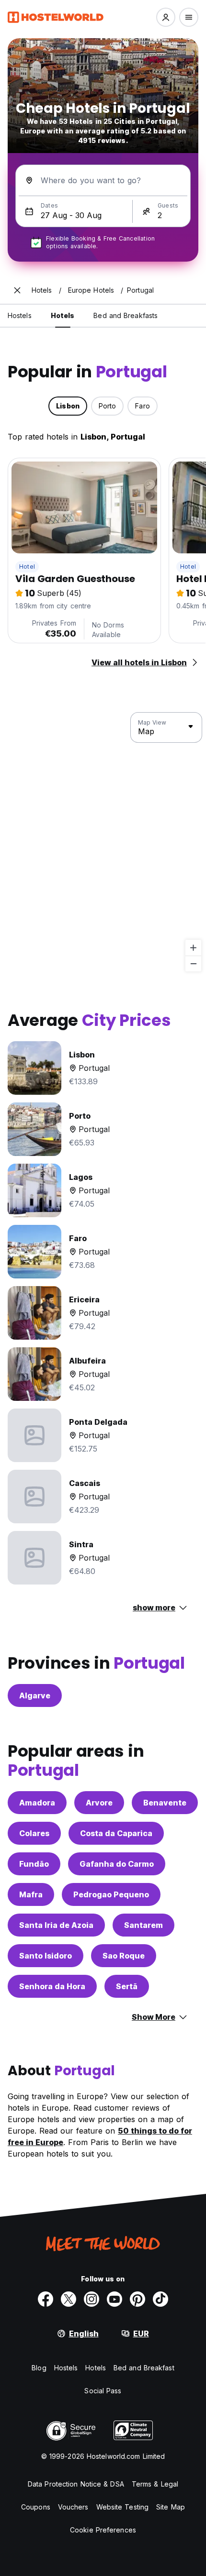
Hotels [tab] (63, 315)
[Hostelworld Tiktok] (160, 2299)
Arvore (99, 1803)
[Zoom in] (193, 948)
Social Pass (103, 2391)
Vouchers (73, 2507)
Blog (39, 2368)
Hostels (66, 2368)
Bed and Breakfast (144, 2368)
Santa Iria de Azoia (56, 1925)
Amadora (37, 1803)
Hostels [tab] (20, 315)
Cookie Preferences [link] (103, 2530)
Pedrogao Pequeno (111, 1894)
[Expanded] (17, 290)
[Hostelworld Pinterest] (137, 2299)
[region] (103, 842)
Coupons (36, 2507)
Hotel (27, 567)
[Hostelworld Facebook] (46, 2299)
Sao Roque (124, 1956)
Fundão (34, 1864)
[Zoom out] (193, 963)
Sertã (127, 1986)
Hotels (96, 2368)
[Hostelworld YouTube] (114, 2299)
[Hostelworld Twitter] (69, 2299)
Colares (34, 1833)
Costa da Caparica (116, 1833)
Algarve (35, 1695)
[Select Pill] (166, 17)
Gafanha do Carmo (117, 1864)
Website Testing (123, 2507)
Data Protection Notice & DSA (76, 2484)
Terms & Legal (155, 2484)
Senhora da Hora (52, 1986)
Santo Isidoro (46, 1956)
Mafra (31, 1894)
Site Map (171, 2507)
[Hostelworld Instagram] (92, 2299)
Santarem (143, 1925)
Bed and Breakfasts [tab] (126, 315)
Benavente (165, 1803)
